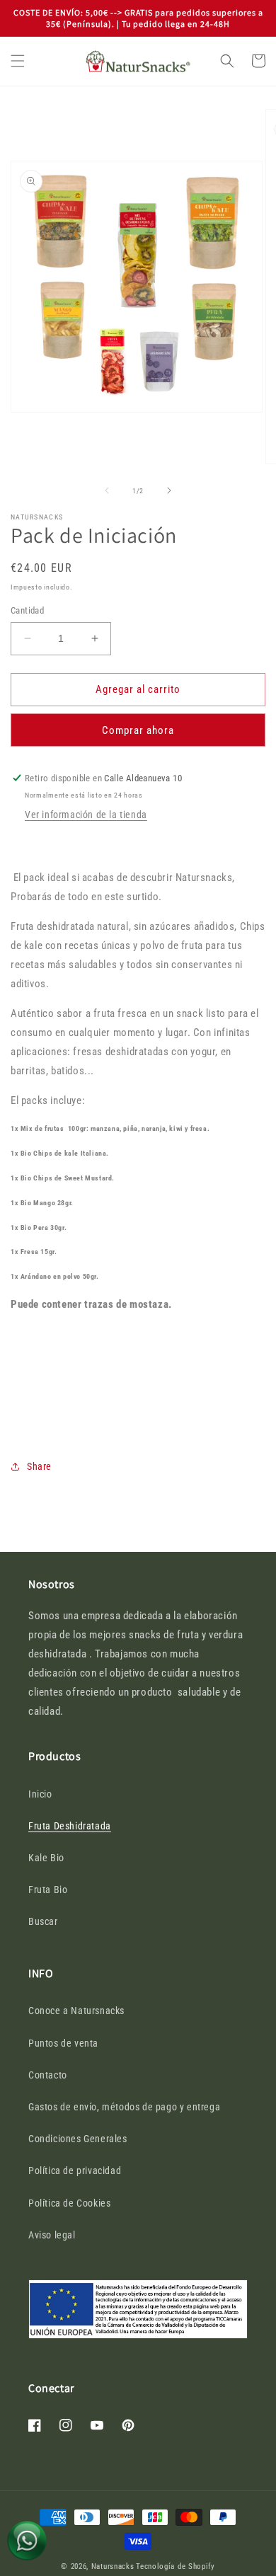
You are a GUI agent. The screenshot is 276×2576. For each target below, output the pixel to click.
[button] (18, 61)
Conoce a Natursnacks (76, 2011)
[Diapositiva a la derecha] (169, 490)
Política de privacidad (75, 2170)
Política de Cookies (69, 2203)
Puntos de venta (63, 2043)
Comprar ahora (138, 730)
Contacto (48, 2075)
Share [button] (39, 1466)
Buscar (43, 1921)
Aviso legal (52, 2235)
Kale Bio (46, 1858)
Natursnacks (113, 2566)
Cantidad (27, 610)
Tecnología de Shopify (176, 2566)
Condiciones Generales (78, 2139)
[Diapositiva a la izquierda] (107, 490)
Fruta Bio (48, 1890)
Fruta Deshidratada (70, 1826)
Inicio (40, 1794)
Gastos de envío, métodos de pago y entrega (124, 2107)
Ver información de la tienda (86, 815)
